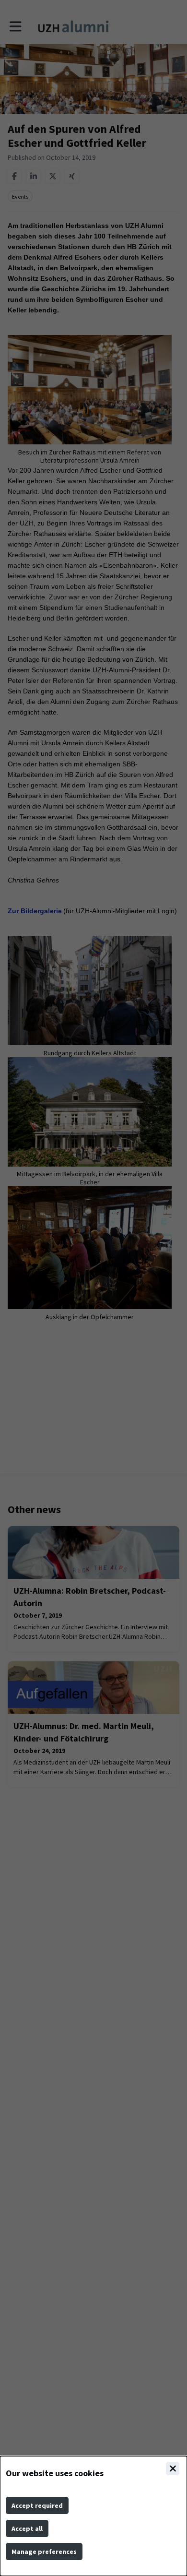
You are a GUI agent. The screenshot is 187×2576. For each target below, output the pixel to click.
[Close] (173, 2469)
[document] (93, 2516)
